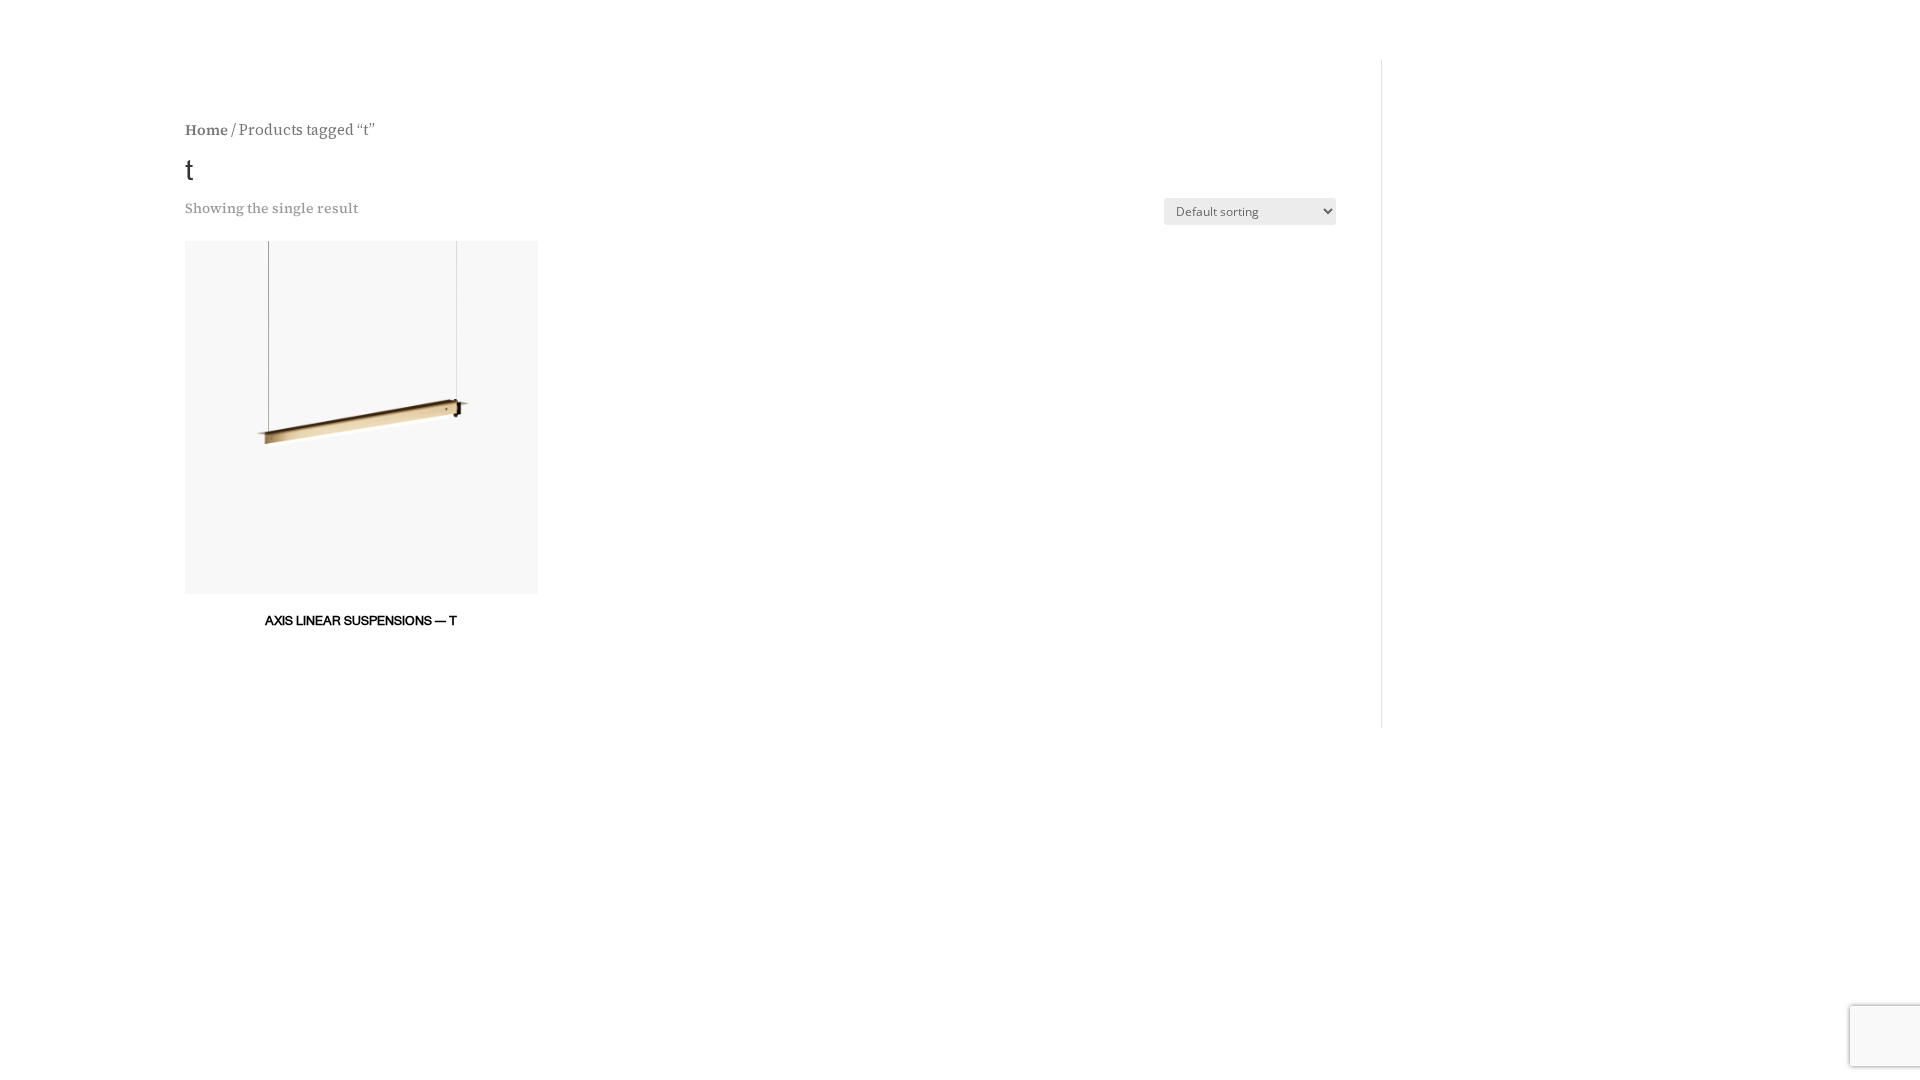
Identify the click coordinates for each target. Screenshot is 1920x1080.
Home (206, 130)
